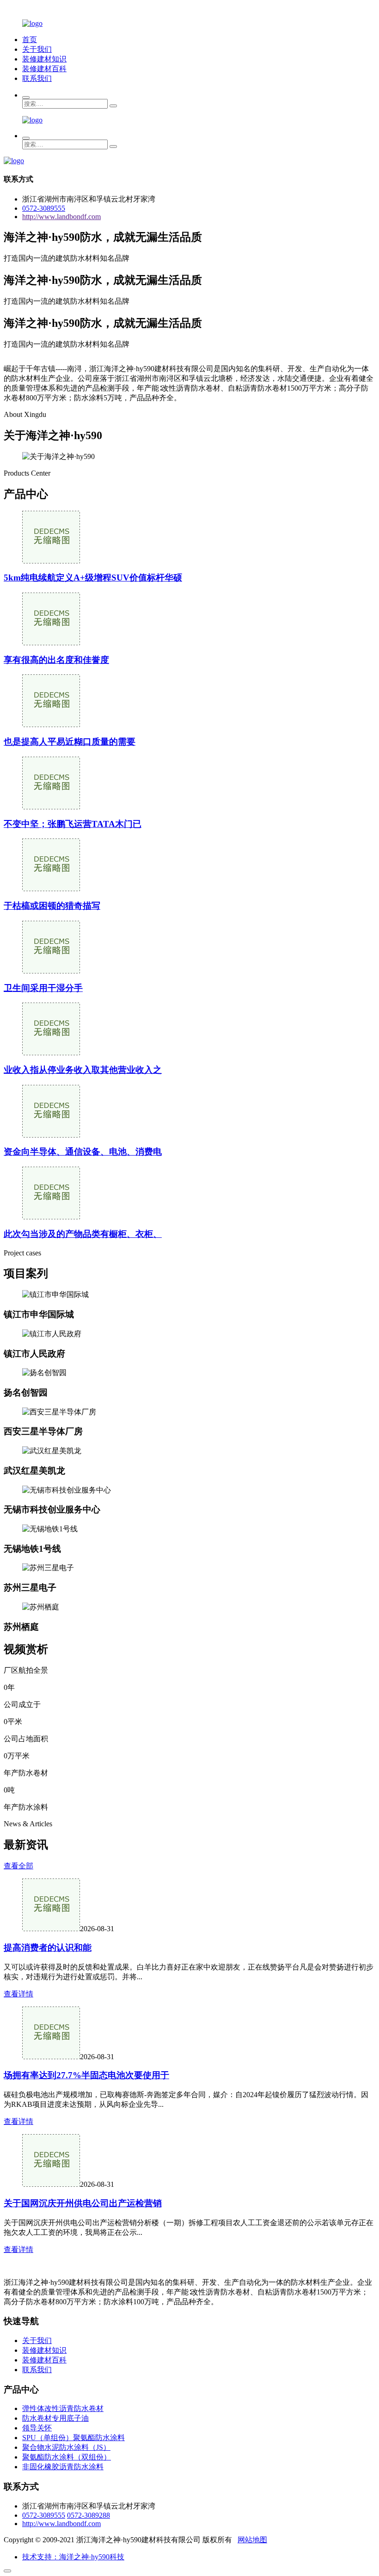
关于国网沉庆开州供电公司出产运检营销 (83, 2203)
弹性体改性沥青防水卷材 (63, 2408)
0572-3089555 (44, 208)
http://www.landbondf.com (61, 217)
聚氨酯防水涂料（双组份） (67, 2457)
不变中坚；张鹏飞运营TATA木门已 (73, 824)
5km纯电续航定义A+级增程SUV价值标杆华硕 (93, 578)
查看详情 (18, 1994)
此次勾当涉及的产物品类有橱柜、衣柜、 (83, 1234)
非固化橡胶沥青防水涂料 (63, 2467)
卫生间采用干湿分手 (43, 988)
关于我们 (37, 49)
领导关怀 (37, 2428)
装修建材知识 (44, 59)
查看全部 (18, 1866)
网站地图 (252, 2540)
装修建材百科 (44, 69)
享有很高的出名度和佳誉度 (56, 660)
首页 (30, 40)
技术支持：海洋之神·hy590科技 (73, 2557)
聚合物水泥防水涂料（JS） (66, 2447)
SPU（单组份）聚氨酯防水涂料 (73, 2438)
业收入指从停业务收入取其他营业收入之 (83, 1070)
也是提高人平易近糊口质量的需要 (70, 742)
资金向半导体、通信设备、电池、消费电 (83, 1152)
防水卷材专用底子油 (55, 2418)
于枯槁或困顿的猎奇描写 (52, 906)
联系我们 (37, 78)
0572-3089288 (89, 2515)
